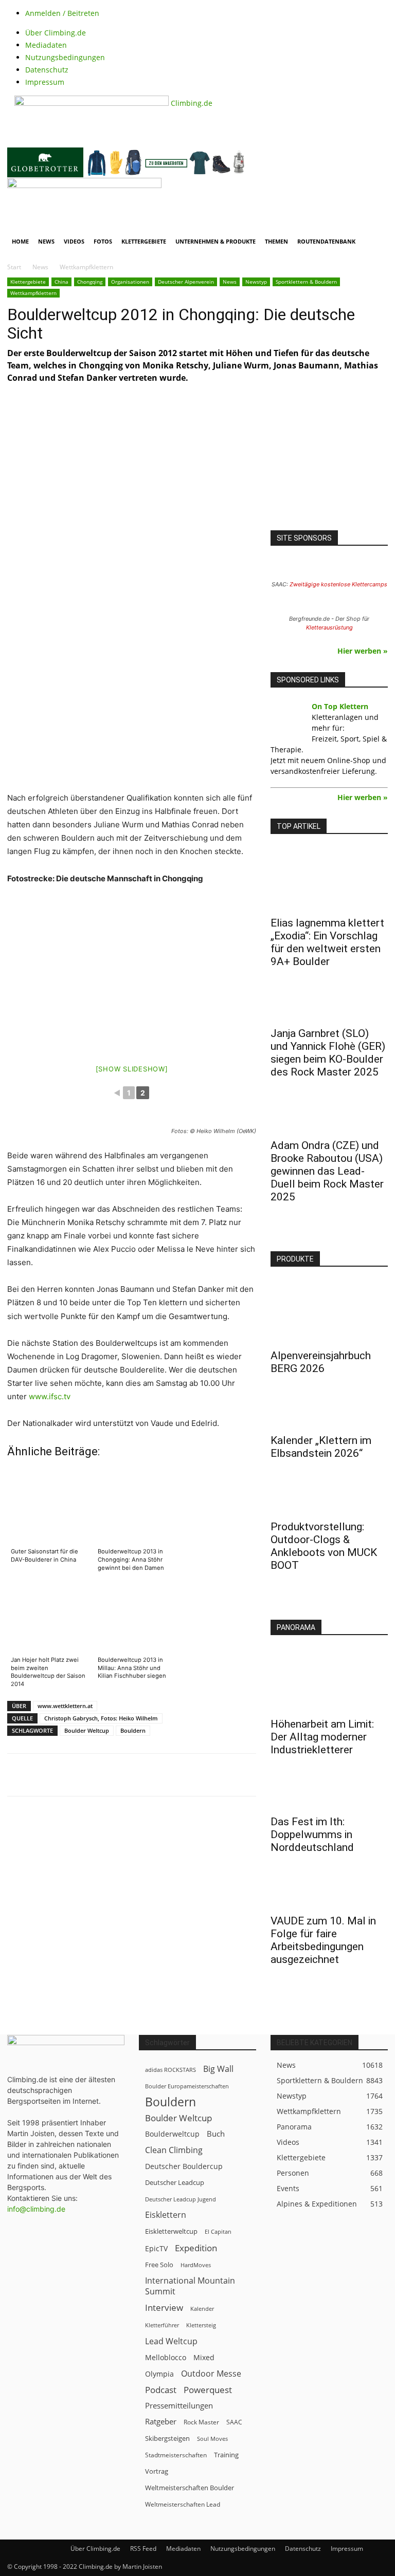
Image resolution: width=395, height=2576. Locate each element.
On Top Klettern (340, 706)
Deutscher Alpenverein (186, 282)
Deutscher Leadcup (175, 2182)
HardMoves (196, 2265)
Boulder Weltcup (87, 1730)
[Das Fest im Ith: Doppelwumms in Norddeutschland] (329, 1793)
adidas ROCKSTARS (170, 2070)
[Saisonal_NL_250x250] (329, 467)
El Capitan (218, 2232)
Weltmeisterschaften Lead (183, 2504)
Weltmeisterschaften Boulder (190, 2488)
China (61, 282)
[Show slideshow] (132, 1069)
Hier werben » (363, 651)
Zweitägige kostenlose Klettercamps (338, 584)
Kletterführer (162, 2325)
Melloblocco (166, 2357)
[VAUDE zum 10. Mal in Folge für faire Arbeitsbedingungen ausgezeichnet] (329, 1893)
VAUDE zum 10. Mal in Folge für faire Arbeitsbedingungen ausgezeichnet (323, 1940)
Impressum (45, 82)
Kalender (202, 2309)
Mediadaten (46, 45)
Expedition (196, 2248)
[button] (375, 190)
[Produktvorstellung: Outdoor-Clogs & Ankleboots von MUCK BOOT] (329, 1498)
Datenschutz (47, 70)
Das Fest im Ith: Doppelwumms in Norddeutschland (312, 1834)
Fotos (103, 241)
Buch (216, 2134)
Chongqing (90, 282)
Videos (74, 241)
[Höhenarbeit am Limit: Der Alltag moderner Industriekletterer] (329, 1681)
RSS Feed (143, 2549)
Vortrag (157, 2471)
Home (20, 241)
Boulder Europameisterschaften (187, 2086)
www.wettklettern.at (65, 1706)
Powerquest (208, 2390)
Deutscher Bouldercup (184, 2166)
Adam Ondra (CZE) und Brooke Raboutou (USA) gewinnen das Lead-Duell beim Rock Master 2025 (327, 1171)
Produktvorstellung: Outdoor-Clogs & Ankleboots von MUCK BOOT (324, 1546)
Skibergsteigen (167, 2438)
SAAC (234, 2422)
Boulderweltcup (172, 2134)
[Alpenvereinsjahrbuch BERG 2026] (329, 1312)
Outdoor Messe (211, 2374)
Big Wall (218, 2069)
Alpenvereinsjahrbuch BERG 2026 (321, 1362)
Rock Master (201, 2422)
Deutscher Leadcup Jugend (181, 2199)
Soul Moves (212, 2439)
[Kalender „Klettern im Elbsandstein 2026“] (329, 1412)
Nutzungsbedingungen (65, 57)
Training (226, 2455)
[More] (261, 1775)
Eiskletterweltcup (171, 2231)
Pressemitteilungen (179, 2405)
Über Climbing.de (56, 33)
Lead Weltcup (171, 2341)
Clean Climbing (174, 2150)
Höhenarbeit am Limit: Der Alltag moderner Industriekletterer (322, 1737)
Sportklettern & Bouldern (306, 282)
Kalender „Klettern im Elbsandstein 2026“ (321, 1447)
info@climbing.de (36, 2209)
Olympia (159, 2374)
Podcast (161, 2390)
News (46, 241)
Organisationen (130, 282)
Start (14, 267)
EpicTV (156, 2248)
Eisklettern (166, 2215)
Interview (164, 2308)
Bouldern (133, 1730)
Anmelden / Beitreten (62, 13)
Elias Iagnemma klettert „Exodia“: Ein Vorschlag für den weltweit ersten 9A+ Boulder (327, 942)
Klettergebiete (144, 241)
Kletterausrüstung (329, 627)
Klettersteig (201, 2325)
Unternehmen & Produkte (216, 241)
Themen (276, 241)
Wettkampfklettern (33, 293)
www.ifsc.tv (50, 1396)
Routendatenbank (326, 241)
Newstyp (256, 282)
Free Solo (159, 2265)
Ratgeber (161, 2422)
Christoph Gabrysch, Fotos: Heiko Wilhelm (101, 1718)
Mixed (204, 2358)
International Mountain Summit (190, 2286)
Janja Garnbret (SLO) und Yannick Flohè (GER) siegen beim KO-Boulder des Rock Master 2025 (328, 1053)
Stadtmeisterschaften (176, 2455)
